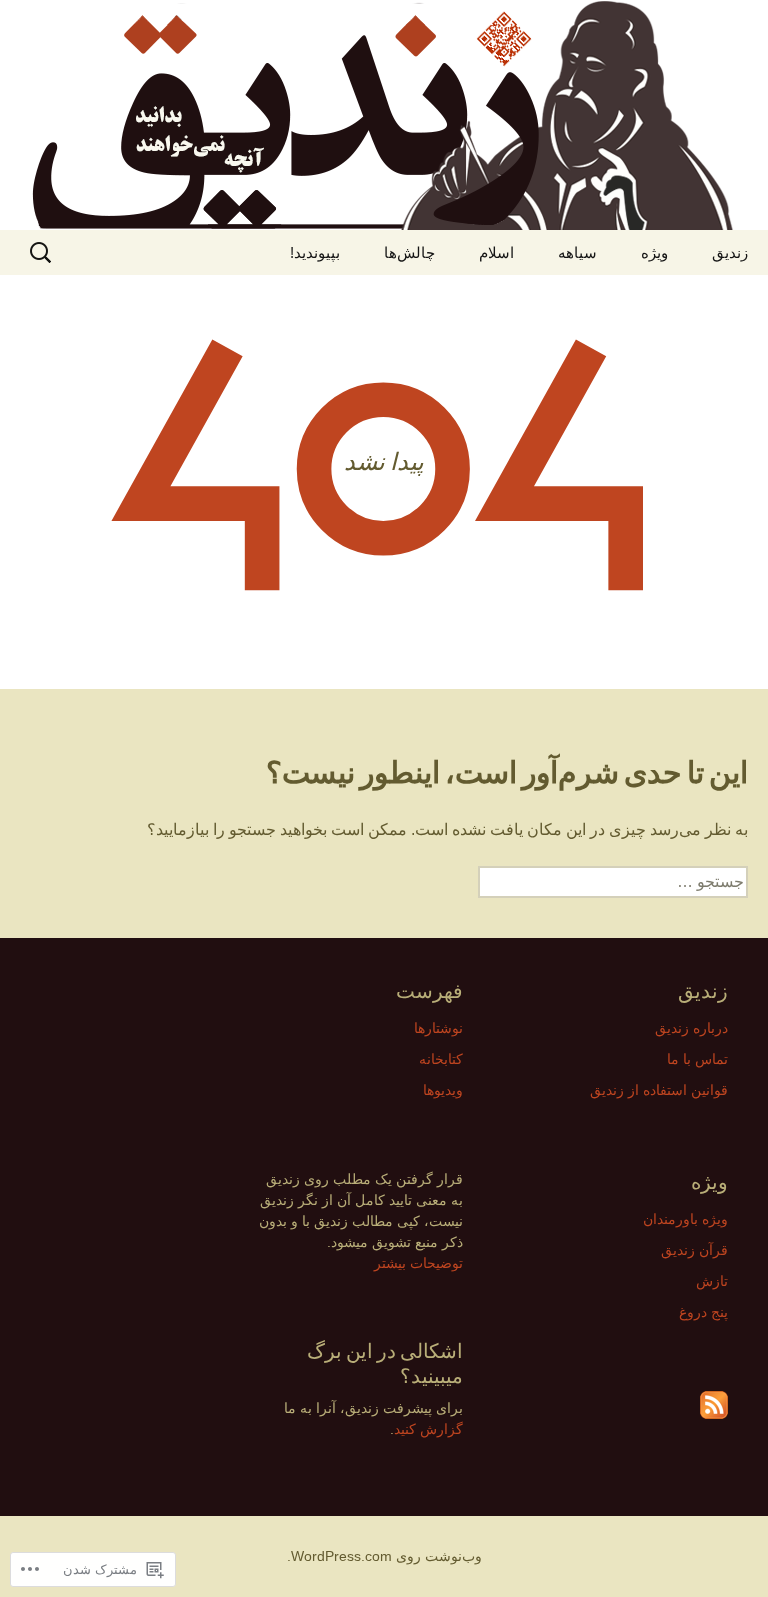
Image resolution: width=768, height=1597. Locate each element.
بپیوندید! (315, 252)
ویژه (654, 252)
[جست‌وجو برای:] (37, 252)
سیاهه (577, 252)
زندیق (730, 252)
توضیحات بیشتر (418, 1263)
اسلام (496, 252)
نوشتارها (438, 1028)
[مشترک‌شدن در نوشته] (714, 1405)
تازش (712, 1281)
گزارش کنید (428, 1429)
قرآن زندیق (694, 1250)
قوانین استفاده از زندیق (659, 1090)
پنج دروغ (703, 1312)
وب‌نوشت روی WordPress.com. (384, 1556)
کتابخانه (441, 1059)
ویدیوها (443, 1090)
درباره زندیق (691, 1028)
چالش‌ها (409, 252)
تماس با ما (697, 1059)
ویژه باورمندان (685, 1219)
